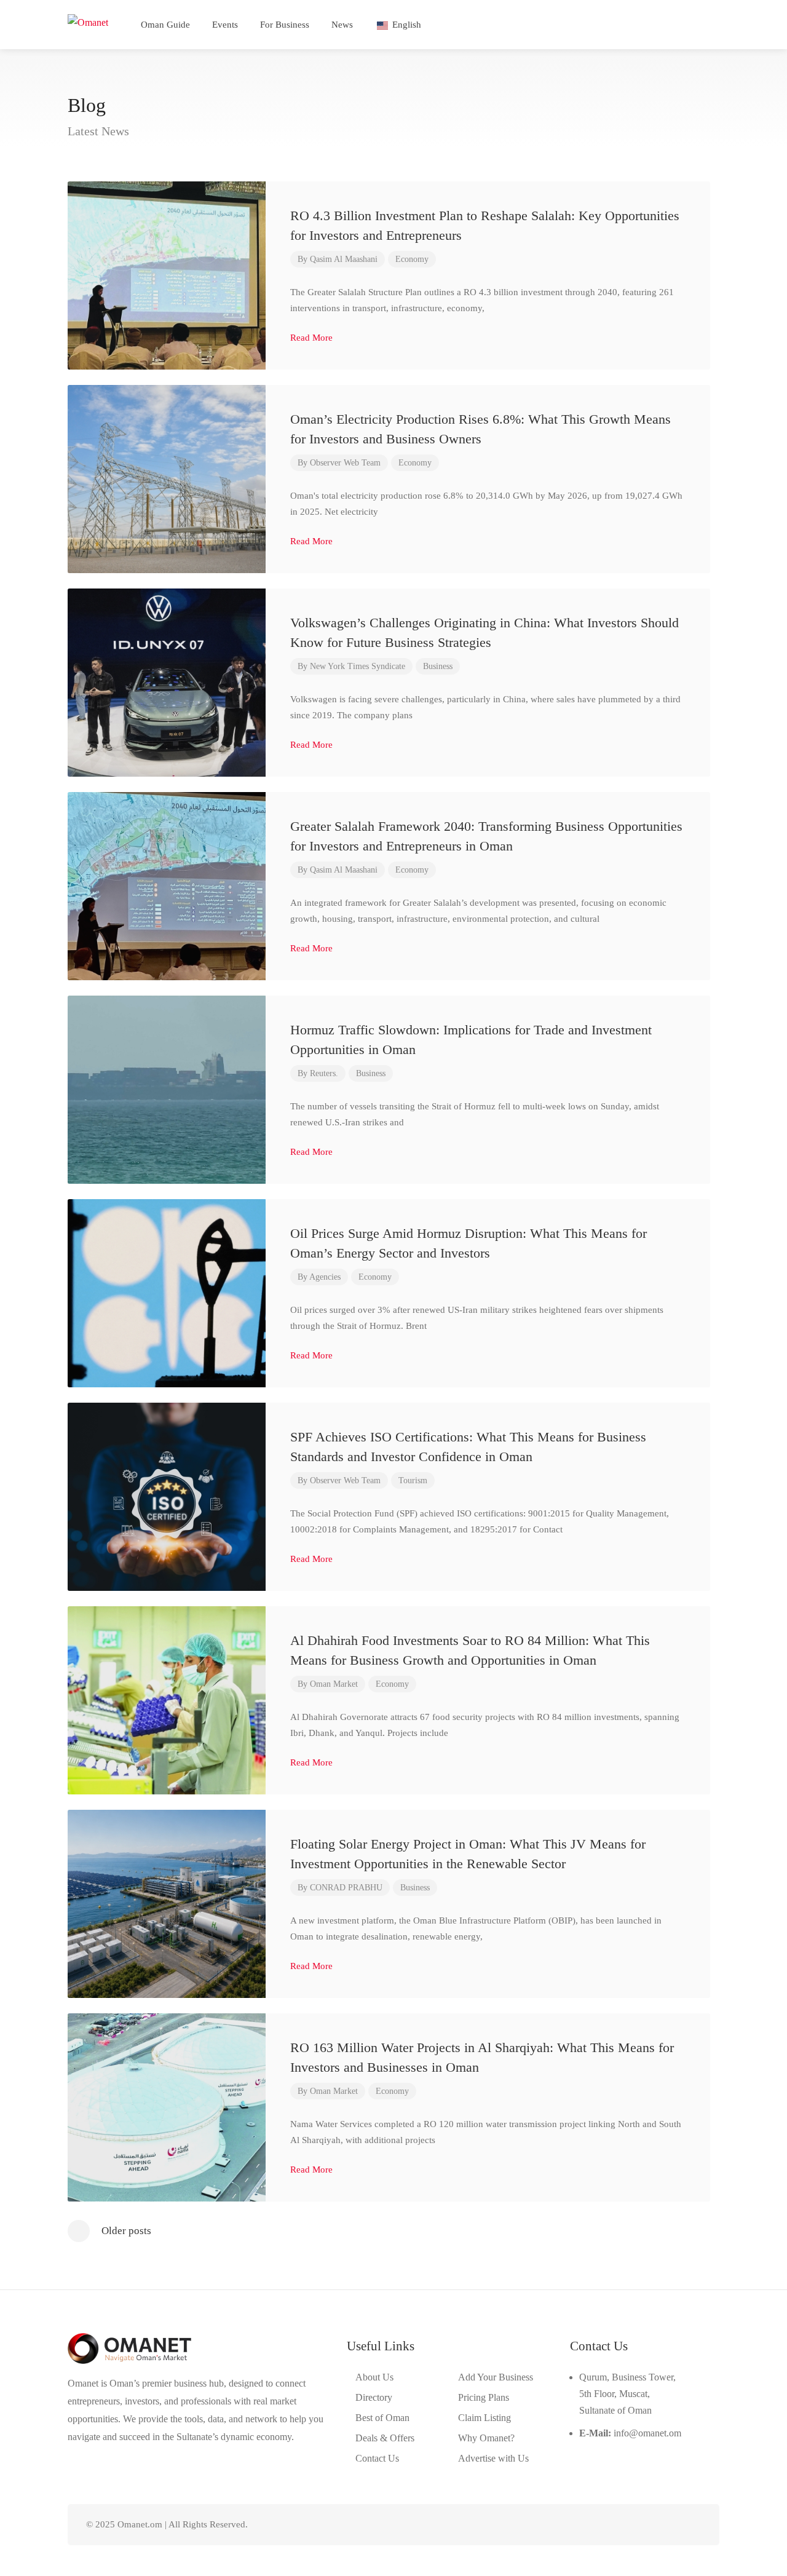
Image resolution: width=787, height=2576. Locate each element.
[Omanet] (88, 21)
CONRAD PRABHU (346, 1888)
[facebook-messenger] (673, 2525)
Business (438, 666)
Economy (412, 259)
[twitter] (632, 2525)
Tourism (413, 1480)
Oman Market (334, 1684)
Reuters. (324, 1073)
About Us (374, 2377)
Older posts (126, 2231)
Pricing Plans (484, 2397)
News (342, 25)
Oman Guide (165, 25)
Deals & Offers (385, 2438)
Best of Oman (382, 2418)
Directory (374, 2397)
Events (225, 25)
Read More (313, 338)
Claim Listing (484, 2418)
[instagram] (693, 2525)
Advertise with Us (493, 2458)
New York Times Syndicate (358, 666)
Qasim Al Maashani (344, 259)
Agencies (325, 1277)
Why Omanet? (486, 2438)
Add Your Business (496, 2377)
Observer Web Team (345, 463)
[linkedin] (653, 2525)
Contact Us (377, 2458)
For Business (285, 25)
